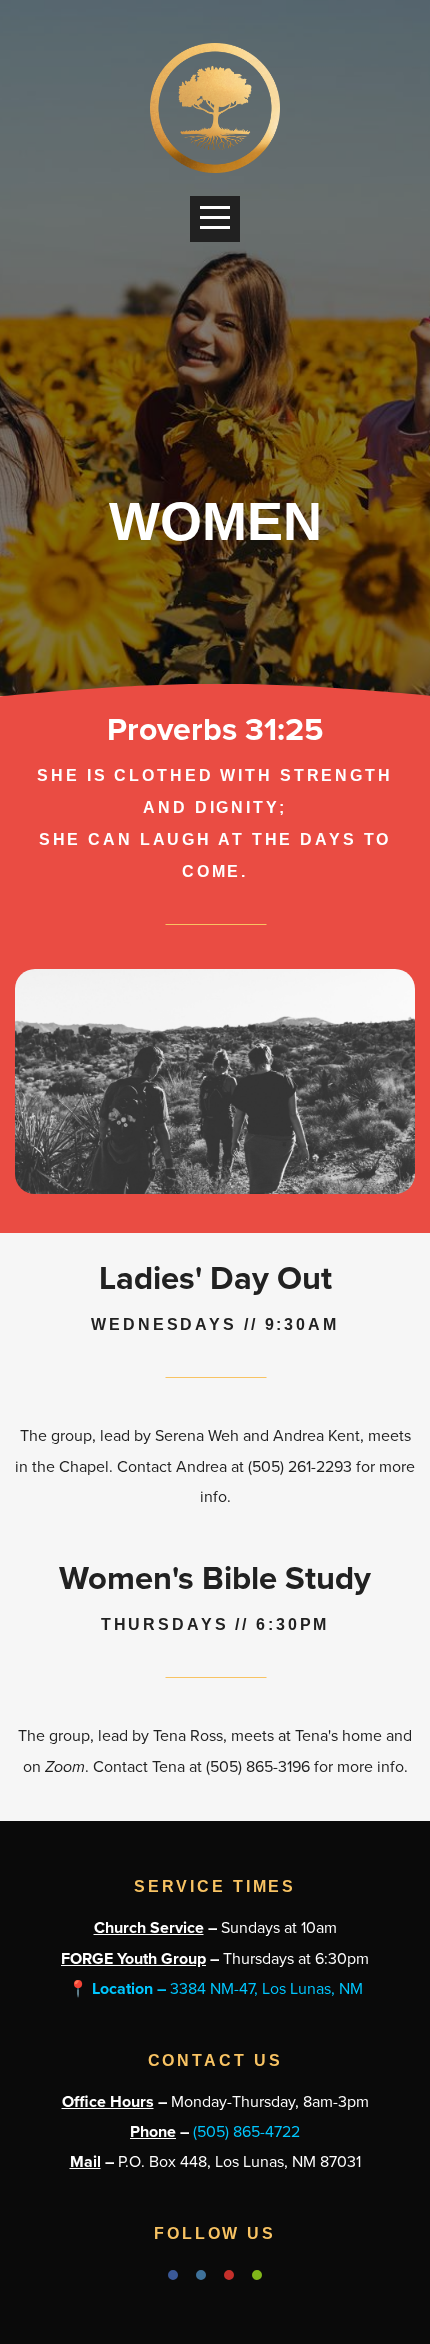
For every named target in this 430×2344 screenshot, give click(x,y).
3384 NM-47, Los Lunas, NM (215, 1989)
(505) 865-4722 (246, 2132)
